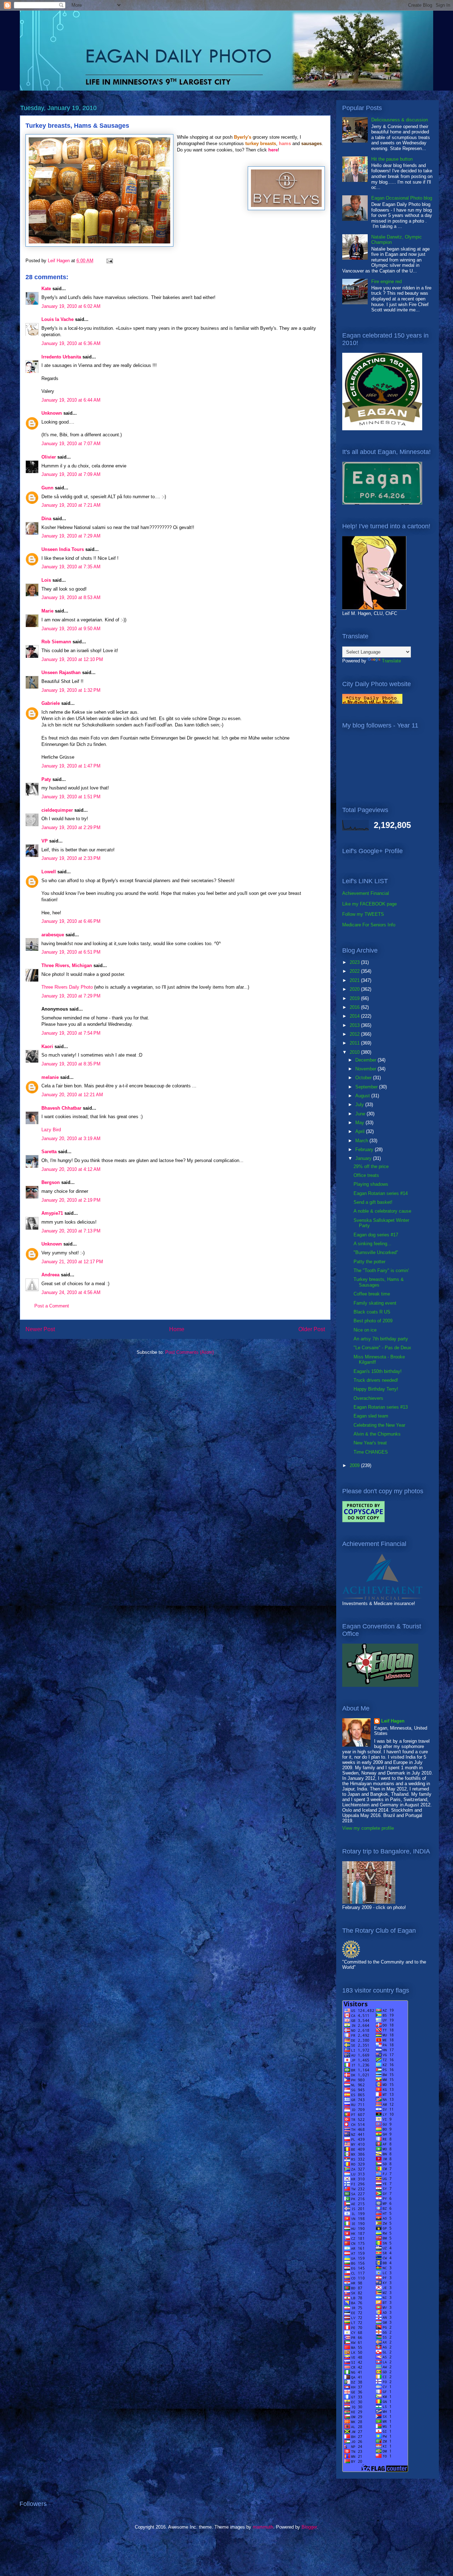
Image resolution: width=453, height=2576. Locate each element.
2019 (355, 998)
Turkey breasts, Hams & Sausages (379, 1282)
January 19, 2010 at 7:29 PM (71, 996)
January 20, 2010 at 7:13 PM (71, 1231)
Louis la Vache (58, 319)
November (366, 1069)
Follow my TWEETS (363, 914)
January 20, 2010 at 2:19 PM (71, 1200)
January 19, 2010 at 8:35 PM (71, 1064)
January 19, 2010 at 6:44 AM (71, 400)
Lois (46, 580)
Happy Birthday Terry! (376, 1389)
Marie (47, 611)
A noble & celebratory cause (382, 1211)
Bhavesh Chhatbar (61, 1108)
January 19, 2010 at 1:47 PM (71, 766)
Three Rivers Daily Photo (67, 987)
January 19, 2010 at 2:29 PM (71, 827)
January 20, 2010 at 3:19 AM (71, 1138)
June (361, 1114)
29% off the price (371, 1166)
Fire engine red (386, 281)
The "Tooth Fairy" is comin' (381, 1270)
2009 (355, 1465)
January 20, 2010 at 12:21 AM (72, 1095)
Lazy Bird (51, 1130)
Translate (391, 661)
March (362, 1141)
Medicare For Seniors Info (369, 925)
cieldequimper (57, 810)
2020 (355, 989)
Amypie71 (52, 1213)
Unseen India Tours (63, 549)
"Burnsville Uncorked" (376, 1252)
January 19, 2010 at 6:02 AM (71, 306)
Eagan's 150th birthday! (378, 1371)
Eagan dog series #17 (376, 1235)
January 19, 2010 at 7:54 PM (71, 1033)
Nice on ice (365, 1330)
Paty (46, 779)
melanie (50, 1077)
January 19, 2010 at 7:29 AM (71, 536)
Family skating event (375, 1303)
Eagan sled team (371, 1416)
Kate (46, 289)
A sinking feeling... (372, 1244)
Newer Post (40, 1329)
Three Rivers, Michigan (67, 965)
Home (177, 1329)
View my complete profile (368, 1828)
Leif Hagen (393, 1721)
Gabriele (51, 703)
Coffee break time (372, 1294)
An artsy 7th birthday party (381, 1339)
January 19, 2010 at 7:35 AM (71, 567)
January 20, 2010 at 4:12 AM (71, 1169)
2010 (355, 1052)
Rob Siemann (56, 642)
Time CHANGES (371, 1452)
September (367, 1087)
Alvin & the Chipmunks (377, 1434)
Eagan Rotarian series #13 (381, 1407)
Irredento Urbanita (61, 357)
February (365, 1149)
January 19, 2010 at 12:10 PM (72, 659)
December (366, 1060)
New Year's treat (370, 1443)
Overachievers (368, 1398)
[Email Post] (109, 261)
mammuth (263, 2527)
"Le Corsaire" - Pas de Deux (382, 1348)
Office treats (366, 1175)
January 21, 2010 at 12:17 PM (72, 1262)
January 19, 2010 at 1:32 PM (71, 690)
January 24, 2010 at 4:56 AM (71, 1292)
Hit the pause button (392, 159)
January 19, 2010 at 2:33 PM (71, 858)
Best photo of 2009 (373, 1321)
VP (45, 841)
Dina (46, 519)
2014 (355, 1016)
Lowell (49, 872)
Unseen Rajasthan (61, 672)
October (364, 1078)
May (360, 1123)
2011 (355, 1043)
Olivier (49, 457)
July (360, 1105)
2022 (355, 971)
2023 (355, 962)
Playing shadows (371, 1184)
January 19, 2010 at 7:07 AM (71, 444)
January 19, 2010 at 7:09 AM (71, 474)
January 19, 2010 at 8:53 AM (71, 597)
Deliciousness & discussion (400, 120)
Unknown (52, 413)
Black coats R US (372, 1312)
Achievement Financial (366, 893)
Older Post (312, 1329)
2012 (355, 1034)
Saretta (49, 1152)
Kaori (47, 1046)
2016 (355, 1007)
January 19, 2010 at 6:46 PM (71, 921)
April (361, 1131)
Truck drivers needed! (376, 1380)
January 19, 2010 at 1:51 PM (71, 797)
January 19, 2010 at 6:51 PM (71, 952)
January (364, 1158)
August (363, 1096)
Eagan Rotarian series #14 (381, 1193)
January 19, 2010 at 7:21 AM (71, 505)
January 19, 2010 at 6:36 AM (71, 343)
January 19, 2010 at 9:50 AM (71, 629)
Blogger (309, 2527)
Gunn (47, 488)
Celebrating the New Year (379, 1425)
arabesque (53, 935)
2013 (355, 1025)
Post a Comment (52, 1306)
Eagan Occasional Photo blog (402, 198)
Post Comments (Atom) (190, 1352)
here (273, 150)
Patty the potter (369, 1262)
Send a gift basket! (373, 1202)
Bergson (51, 1182)
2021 (355, 980)
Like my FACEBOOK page (369, 904)
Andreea (50, 1275)
